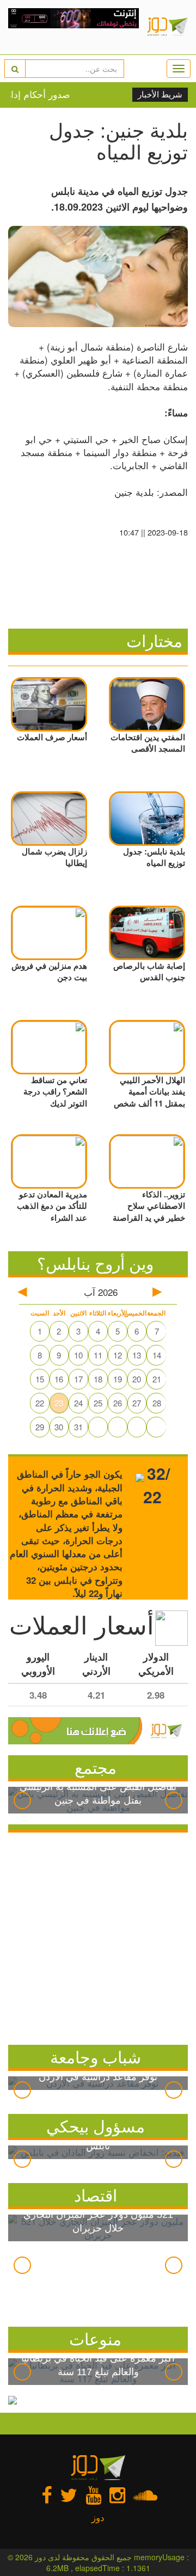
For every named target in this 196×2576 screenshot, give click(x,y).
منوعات (95, 2338)
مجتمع (96, 1767)
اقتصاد (96, 2195)
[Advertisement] (98, 1936)
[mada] (73, 27)
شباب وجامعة (96, 2057)
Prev (22, 1800)
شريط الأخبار (160, 95)
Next (174, 1800)
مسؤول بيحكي (96, 2126)
